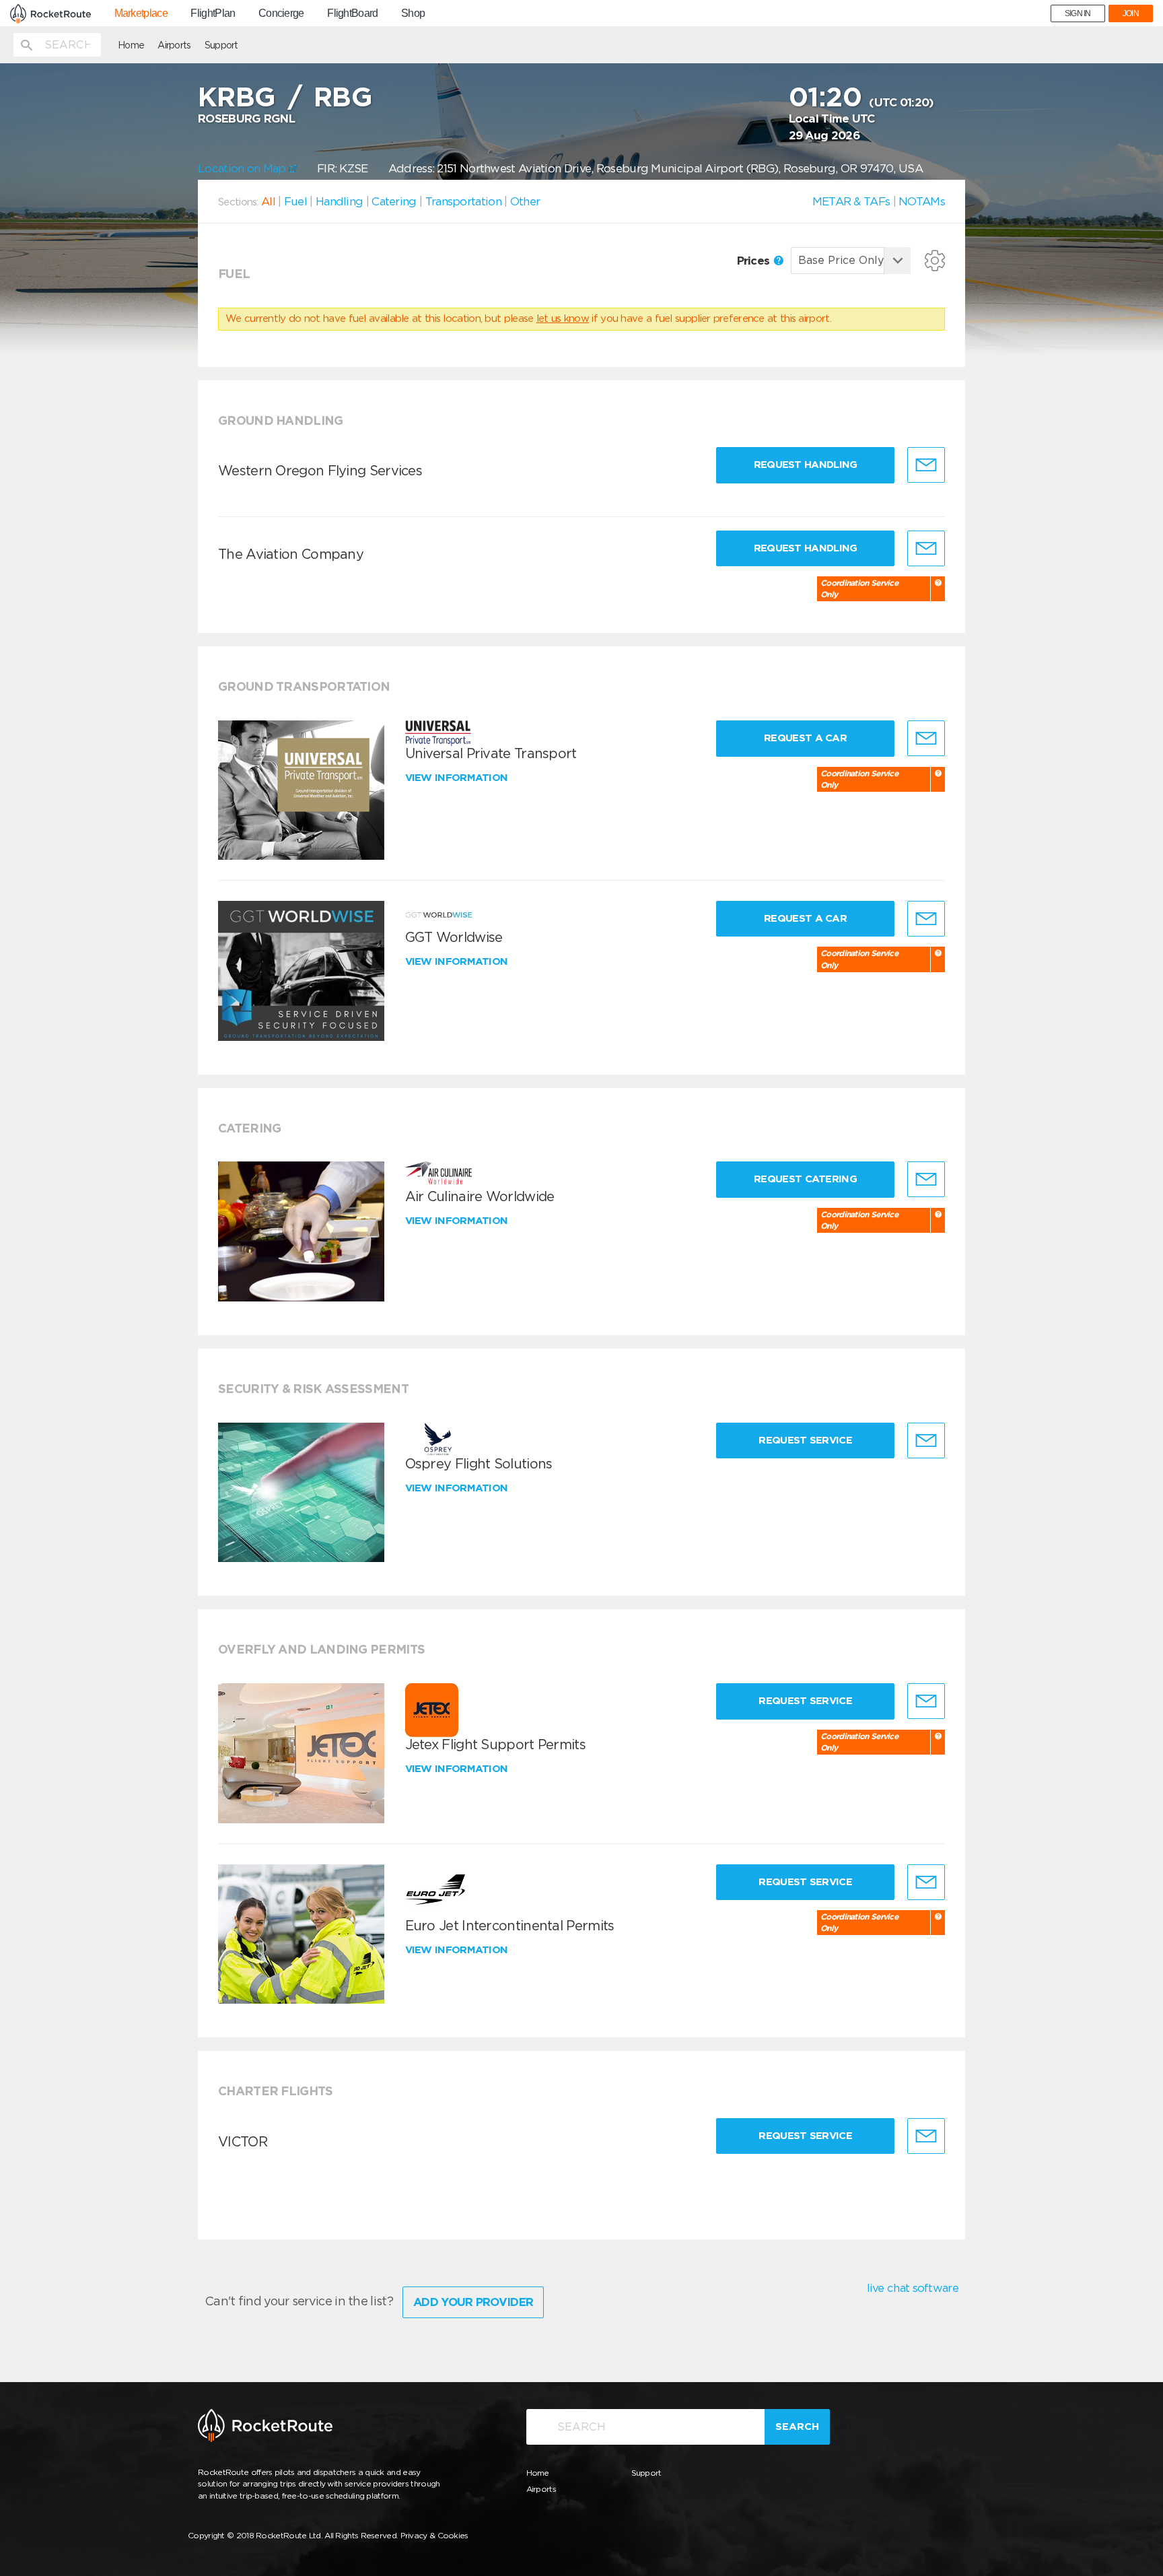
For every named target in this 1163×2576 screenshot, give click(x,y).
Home (131, 45)
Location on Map (243, 168)
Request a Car (805, 738)
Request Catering (805, 1179)
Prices (755, 261)
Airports (174, 45)
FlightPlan (213, 13)
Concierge (281, 13)
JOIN (1131, 13)
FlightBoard (352, 13)
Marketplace (141, 13)
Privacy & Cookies (434, 2535)
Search (797, 2427)
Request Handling (806, 465)
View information (458, 778)
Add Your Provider (473, 2302)
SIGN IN (1078, 13)
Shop (413, 13)
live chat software (913, 2288)
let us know (563, 318)
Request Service (805, 1440)
